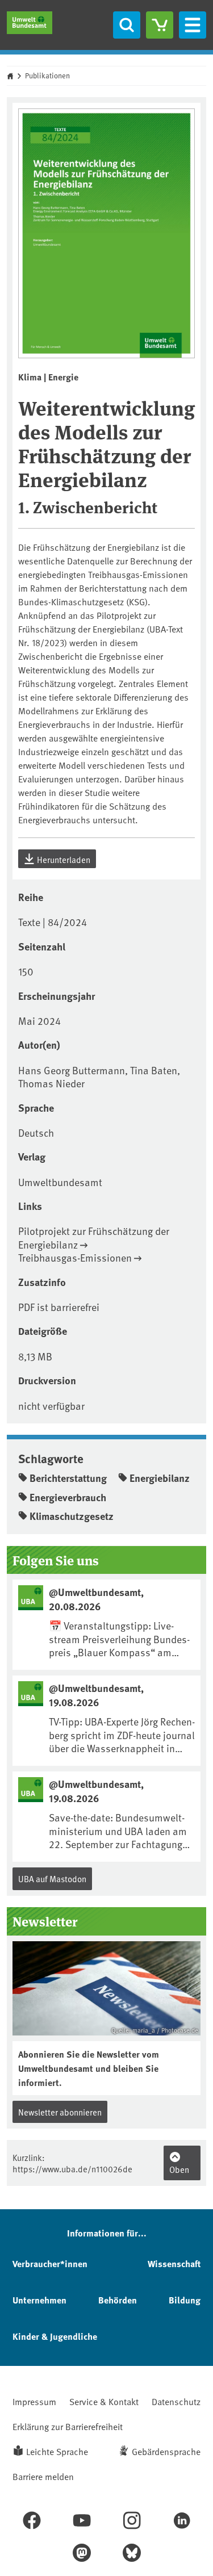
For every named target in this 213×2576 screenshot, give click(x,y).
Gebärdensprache (166, 2451)
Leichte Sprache (57, 2451)
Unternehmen (39, 2300)
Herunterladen (63, 859)
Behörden (118, 2300)
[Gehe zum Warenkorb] (160, 25)
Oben (179, 2169)
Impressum (34, 2401)
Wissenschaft (174, 2263)
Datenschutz (176, 2401)
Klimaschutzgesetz (72, 1516)
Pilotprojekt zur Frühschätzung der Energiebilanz (94, 1237)
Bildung (185, 2300)
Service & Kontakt (104, 2401)
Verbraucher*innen (50, 2263)
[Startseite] (30, 23)
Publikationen (47, 76)
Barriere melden (43, 2476)
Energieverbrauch (68, 1497)
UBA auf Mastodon (52, 1878)
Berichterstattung (68, 1478)
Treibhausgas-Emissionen (75, 1257)
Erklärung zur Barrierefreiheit (68, 2426)
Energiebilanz (160, 1478)
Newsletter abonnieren (60, 2112)
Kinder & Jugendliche (55, 2336)
